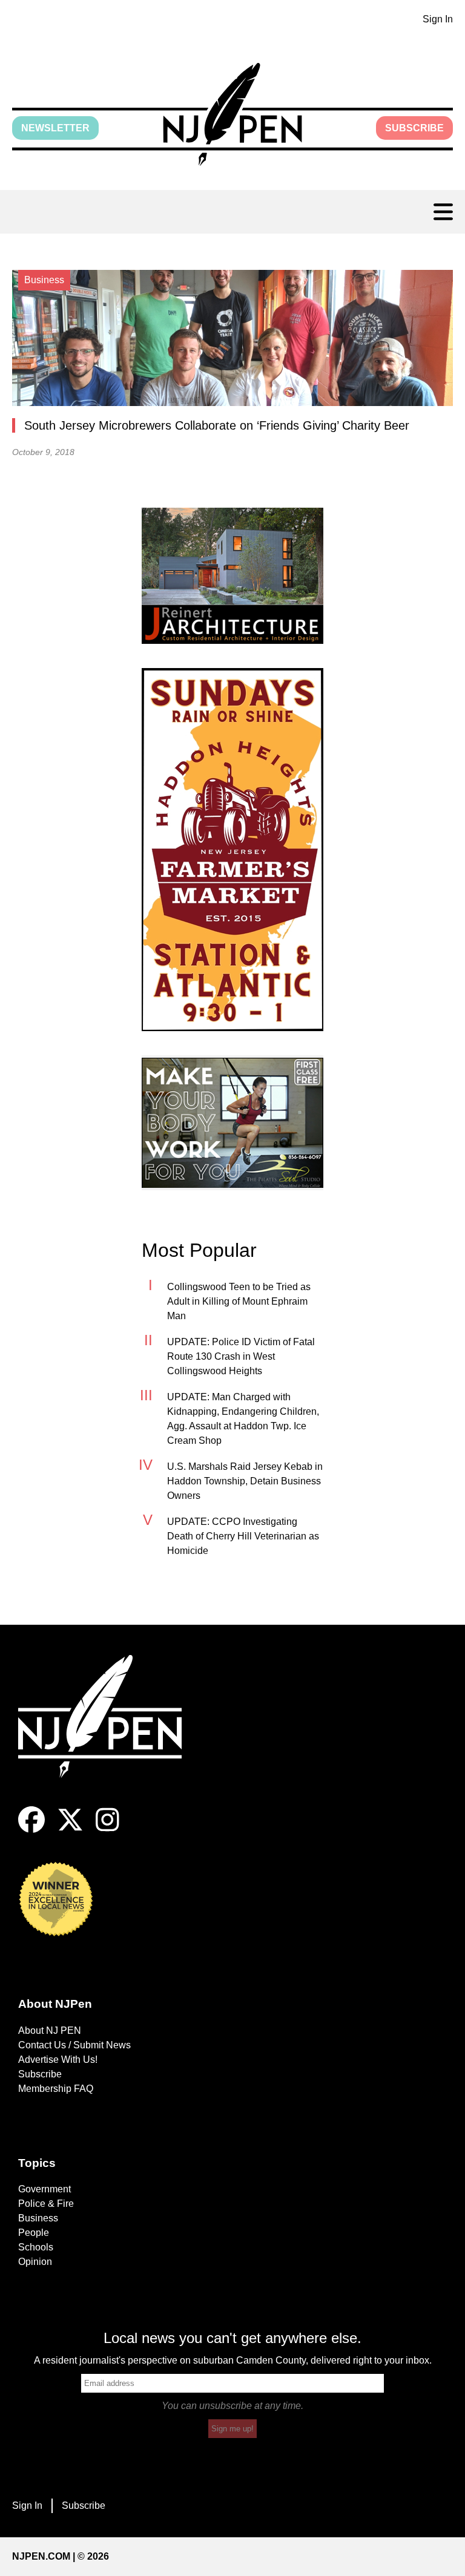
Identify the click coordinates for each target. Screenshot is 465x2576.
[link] (232, 576)
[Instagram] (107, 1830)
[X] (70, 1830)
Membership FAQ (56, 2089)
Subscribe (414, 128)
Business (38, 2218)
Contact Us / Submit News (74, 2045)
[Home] (109, 1731)
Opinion (35, 2262)
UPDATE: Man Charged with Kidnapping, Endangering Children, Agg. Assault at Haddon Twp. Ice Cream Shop (243, 1419)
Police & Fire (46, 2204)
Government (45, 2189)
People (34, 2233)
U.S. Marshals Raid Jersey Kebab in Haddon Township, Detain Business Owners (245, 1481)
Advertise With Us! (58, 2060)
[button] (232, 114)
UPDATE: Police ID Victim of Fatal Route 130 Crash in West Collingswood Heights (241, 1356)
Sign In (438, 19)
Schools (36, 2247)
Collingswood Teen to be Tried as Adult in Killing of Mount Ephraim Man (239, 1301)
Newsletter (55, 128)
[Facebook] (31, 1830)
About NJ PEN (50, 2030)
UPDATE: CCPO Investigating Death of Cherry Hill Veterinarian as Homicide (243, 1536)
